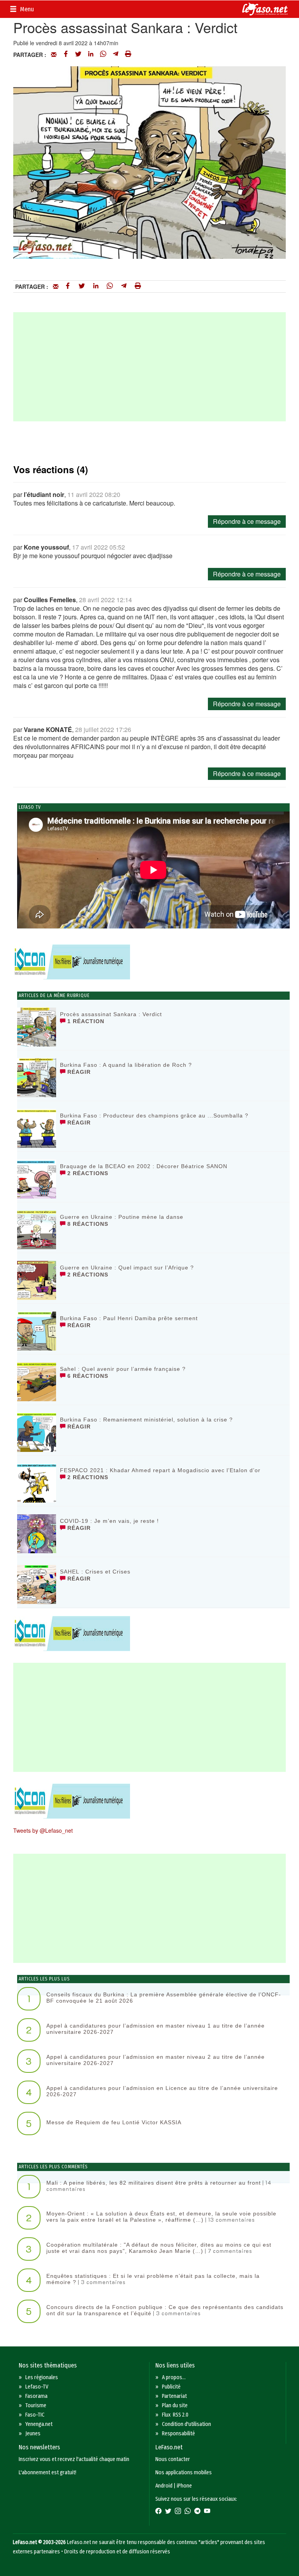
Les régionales (42, 2377)
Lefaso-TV (37, 2387)
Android (164, 2486)
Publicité (171, 2387)
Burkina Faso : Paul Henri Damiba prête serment (129, 1318)
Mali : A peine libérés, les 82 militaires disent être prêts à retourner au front (154, 2183)
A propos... (174, 2377)
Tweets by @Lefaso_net (43, 1830)
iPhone (184, 2486)
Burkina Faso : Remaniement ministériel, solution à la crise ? (146, 1420)
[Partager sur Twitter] (78, 55)
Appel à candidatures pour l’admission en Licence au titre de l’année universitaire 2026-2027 (162, 2091)
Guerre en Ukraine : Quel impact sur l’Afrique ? (127, 1268)
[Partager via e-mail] (54, 55)
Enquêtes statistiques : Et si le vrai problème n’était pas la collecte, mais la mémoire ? (153, 2279)
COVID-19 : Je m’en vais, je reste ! (109, 1521)
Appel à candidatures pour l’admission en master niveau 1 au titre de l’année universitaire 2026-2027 (156, 2029)
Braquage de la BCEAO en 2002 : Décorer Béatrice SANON (144, 1166)
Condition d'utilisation (186, 2424)
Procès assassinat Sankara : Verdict (111, 1014)
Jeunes (33, 2434)
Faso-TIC (35, 2415)
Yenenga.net (39, 2424)
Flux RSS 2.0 (175, 2415)
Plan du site (175, 2405)
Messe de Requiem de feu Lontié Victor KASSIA (114, 2122)
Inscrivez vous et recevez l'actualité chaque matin (74, 2459)
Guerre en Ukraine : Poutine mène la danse (122, 1217)
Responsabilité (179, 2434)
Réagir (78, 1072)
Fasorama (36, 2396)
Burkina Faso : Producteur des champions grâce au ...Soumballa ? (154, 1116)
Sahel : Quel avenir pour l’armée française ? (123, 1369)
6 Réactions (87, 1376)
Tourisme (36, 2405)
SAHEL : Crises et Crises (95, 1572)
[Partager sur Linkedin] (91, 55)
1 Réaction (85, 1021)
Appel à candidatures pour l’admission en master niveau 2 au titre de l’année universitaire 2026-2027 (156, 2060)
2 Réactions (87, 1173)
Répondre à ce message (247, 521)
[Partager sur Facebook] (66, 55)
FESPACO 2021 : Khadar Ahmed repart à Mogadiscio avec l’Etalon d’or (160, 1470)
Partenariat (174, 2396)
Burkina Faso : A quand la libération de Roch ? (126, 1065)
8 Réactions (87, 1224)
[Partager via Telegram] (116, 55)
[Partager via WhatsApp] (103, 55)
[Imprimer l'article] (128, 55)
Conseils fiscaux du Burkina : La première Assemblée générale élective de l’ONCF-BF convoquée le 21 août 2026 (164, 1997)
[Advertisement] (149, 367)
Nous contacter (173, 2459)
